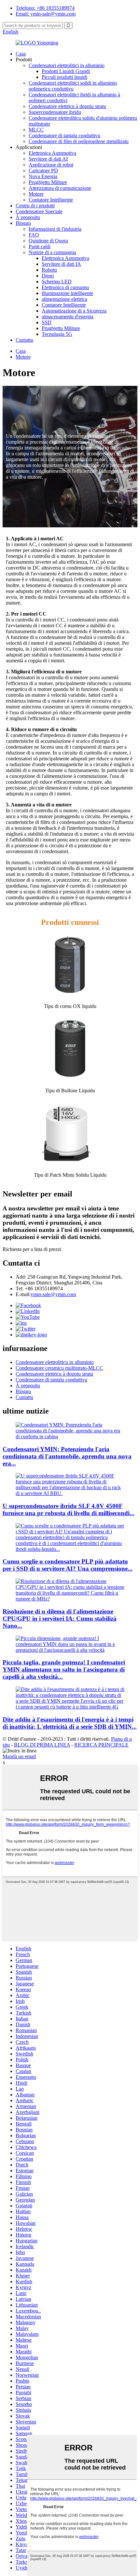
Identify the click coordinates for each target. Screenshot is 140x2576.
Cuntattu (24, 340)
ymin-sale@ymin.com (53, 1294)
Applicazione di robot (51, 165)
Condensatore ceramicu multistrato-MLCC (59, 1368)
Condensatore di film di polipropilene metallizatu (79, 141)
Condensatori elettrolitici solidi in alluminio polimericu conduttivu (73, 86)
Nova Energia (43, 176)
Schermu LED (57, 282)
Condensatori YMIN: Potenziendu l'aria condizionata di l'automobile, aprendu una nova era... (67, 1456)
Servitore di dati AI (48, 159)
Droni (48, 276)
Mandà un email (19, 1756)
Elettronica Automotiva (52, 153)
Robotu (49, 270)
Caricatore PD (43, 171)
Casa (21, 54)
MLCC (36, 130)
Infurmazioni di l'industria (55, 229)
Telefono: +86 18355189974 (45, 8)
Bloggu (23, 223)
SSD (47, 322)
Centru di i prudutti (35, 206)
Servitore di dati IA (61, 264)
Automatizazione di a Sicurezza (74, 311)
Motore (36, 194)
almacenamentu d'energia (68, 317)
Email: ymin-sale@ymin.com (46, 14)
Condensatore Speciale (39, 211)
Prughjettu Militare (48, 182)
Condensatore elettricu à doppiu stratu (67, 106)
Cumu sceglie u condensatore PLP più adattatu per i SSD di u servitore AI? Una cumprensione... (68, 1565)
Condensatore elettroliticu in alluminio (55, 1362)
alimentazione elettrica (64, 299)
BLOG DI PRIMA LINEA (42, 1745)
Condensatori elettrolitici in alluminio (67, 65)
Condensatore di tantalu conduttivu (64, 135)
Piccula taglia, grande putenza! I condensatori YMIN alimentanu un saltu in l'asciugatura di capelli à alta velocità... (64, 1669)
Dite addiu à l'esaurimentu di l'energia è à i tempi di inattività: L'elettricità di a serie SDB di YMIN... (70, 1723)
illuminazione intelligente (67, 293)
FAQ (34, 235)
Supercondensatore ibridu (55, 112)
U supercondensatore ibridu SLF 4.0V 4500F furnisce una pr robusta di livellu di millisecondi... (69, 1509)
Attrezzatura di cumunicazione (60, 188)
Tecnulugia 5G (57, 334)
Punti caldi (40, 246)
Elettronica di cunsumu (65, 287)
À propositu (28, 217)
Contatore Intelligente (51, 200)
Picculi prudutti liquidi (64, 77)
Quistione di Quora (48, 241)
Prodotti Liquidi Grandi (66, 71)
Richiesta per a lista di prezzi (32, 1249)
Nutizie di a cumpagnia (52, 252)
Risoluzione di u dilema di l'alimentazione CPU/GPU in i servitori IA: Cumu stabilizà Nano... (60, 1619)
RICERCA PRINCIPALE (101, 1745)
